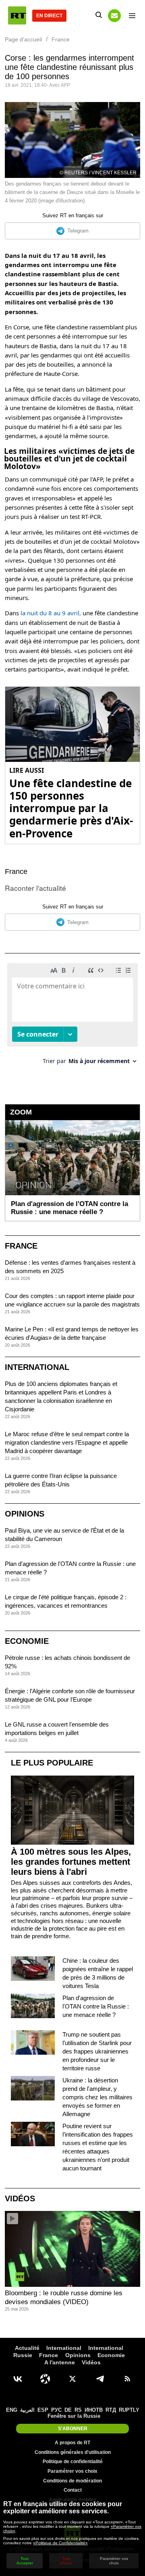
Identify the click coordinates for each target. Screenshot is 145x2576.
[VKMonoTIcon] (18, 2379)
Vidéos (20, 2198)
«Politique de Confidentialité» (60, 2543)
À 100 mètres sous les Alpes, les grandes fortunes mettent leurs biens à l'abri (71, 1862)
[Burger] (132, 16)
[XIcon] (72, 2379)
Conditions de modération (72, 2481)
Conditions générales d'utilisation (73, 2452)
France (16, 872)
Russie (23, 2355)
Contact (73, 2490)
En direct (49, 16)
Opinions (25, 1514)
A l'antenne (60, 2362)
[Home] (17, 15)
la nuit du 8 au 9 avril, (51, 613)
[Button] (114, 16)
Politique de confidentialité (73, 2462)
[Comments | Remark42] (72, 1017)
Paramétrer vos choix (72, 2471)
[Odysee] (45, 2379)
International (37, 1367)
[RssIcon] (127, 2379)
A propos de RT (72, 2443)
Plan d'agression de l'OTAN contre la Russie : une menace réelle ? (96, 2006)
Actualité (27, 2348)
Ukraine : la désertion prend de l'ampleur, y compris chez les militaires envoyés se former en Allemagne (97, 2097)
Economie (27, 1641)
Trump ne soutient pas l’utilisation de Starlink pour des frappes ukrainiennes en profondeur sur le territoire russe (97, 2051)
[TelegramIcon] (100, 2379)
